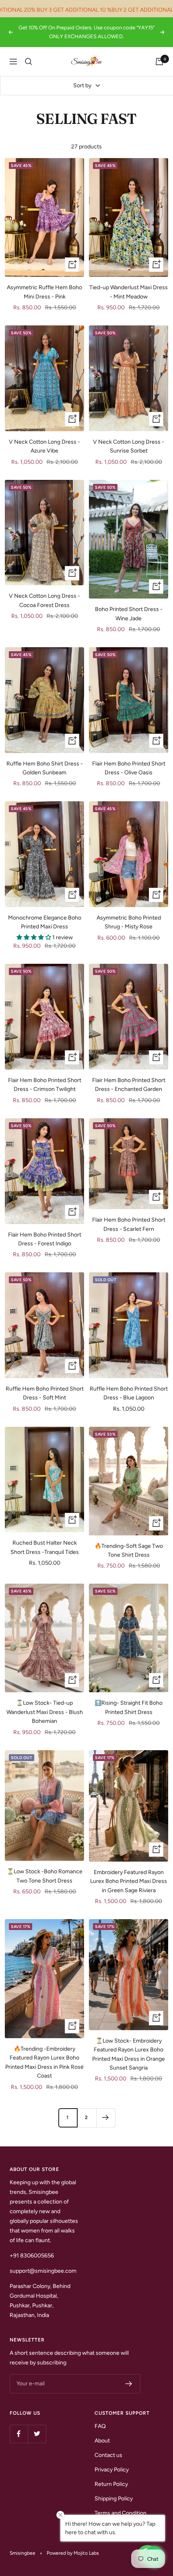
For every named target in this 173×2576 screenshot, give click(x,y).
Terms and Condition (120, 2513)
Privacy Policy (112, 2470)
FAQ (100, 2426)
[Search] (29, 62)
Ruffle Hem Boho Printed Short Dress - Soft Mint (45, 1393)
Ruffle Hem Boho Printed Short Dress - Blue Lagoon (129, 1393)
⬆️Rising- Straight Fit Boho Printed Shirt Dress (129, 1707)
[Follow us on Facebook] (19, 2434)
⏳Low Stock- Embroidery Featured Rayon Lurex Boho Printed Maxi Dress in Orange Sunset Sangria (129, 2054)
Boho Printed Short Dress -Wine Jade (129, 614)
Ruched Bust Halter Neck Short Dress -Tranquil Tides (45, 1547)
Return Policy (111, 2484)
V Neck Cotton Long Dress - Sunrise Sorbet (129, 446)
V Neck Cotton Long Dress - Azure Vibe (44, 446)
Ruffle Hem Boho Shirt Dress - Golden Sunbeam (45, 768)
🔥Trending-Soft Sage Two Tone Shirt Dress (129, 1550)
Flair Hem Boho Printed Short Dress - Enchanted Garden (129, 1085)
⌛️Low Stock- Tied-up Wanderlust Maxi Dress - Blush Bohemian (45, 1712)
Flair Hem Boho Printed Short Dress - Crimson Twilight (45, 1085)
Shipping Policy (114, 2499)
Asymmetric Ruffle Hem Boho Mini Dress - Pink (44, 292)
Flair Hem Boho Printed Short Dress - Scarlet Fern (129, 1224)
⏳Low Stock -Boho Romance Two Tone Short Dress (45, 1876)
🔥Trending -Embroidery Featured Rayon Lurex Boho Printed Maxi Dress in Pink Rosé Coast (44, 2062)
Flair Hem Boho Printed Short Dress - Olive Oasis (129, 768)
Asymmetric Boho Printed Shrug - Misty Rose (129, 922)
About (102, 2441)
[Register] (129, 2384)
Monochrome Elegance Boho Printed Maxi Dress (45, 922)
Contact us (108, 2455)
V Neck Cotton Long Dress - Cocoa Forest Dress (44, 600)
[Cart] (159, 62)
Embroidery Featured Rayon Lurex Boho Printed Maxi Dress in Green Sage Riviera (129, 1881)
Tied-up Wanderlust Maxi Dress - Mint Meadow (129, 292)
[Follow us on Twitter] (37, 2434)
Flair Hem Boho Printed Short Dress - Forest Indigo (45, 1239)
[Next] (106, 2118)
